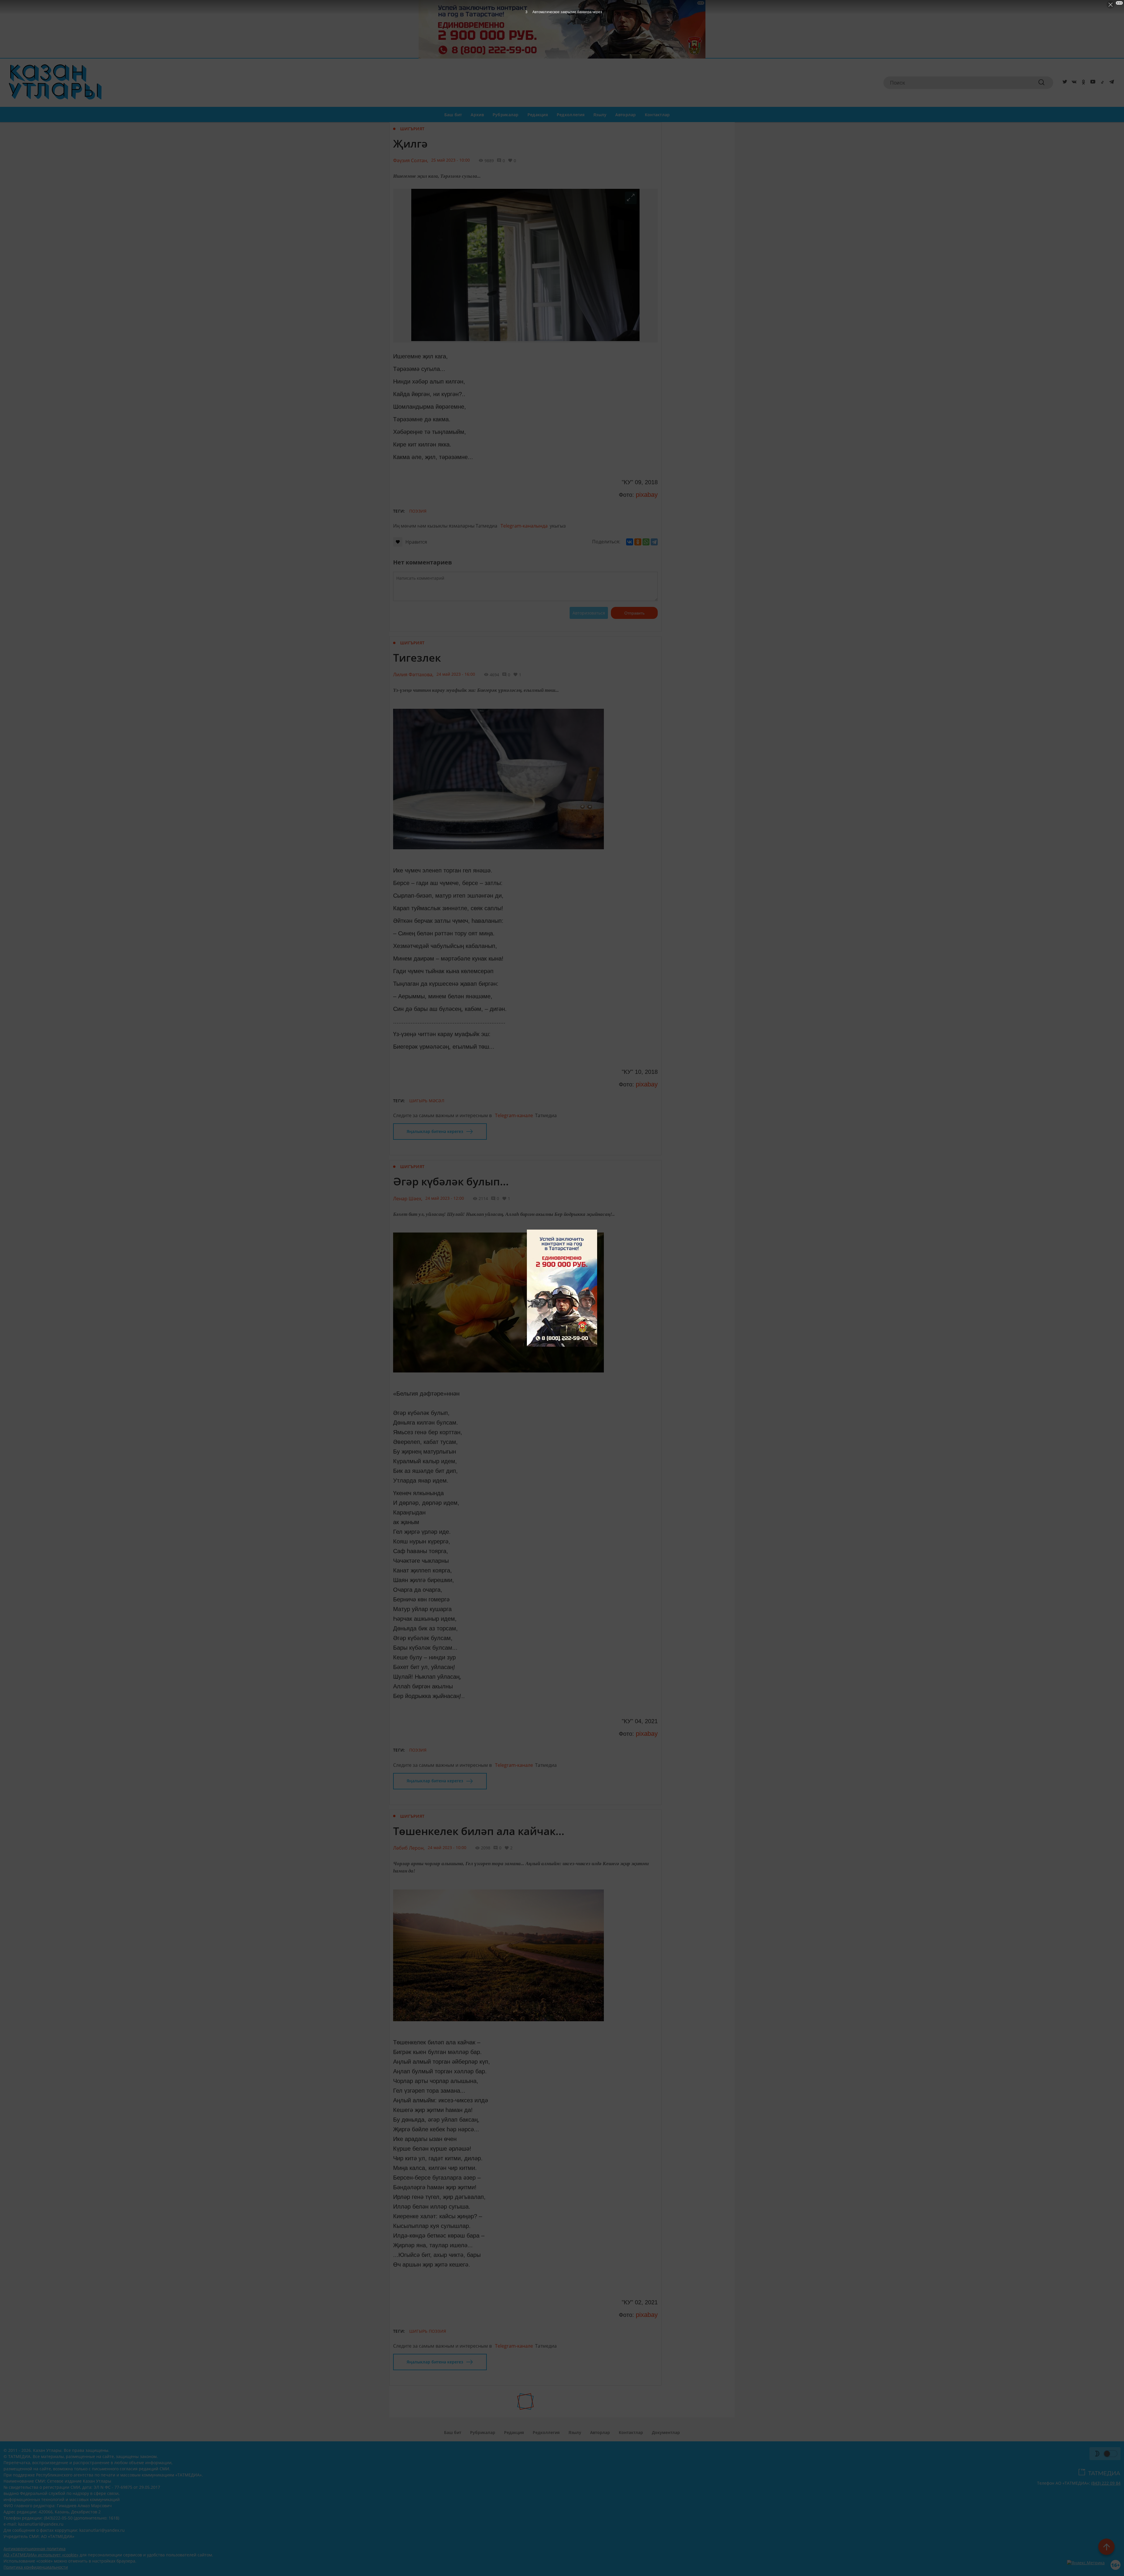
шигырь (418, 1101)
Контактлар (657, 115)
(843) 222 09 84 (1106, 2483)
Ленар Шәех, (408, 1199)
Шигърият (412, 129)
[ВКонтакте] (630, 542)
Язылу (600, 115)
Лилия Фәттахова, (413, 675)
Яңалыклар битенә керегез (435, 1131)
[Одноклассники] (638, 542)
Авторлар (626, 115)
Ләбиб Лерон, (409, 1848)
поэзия (418, 511)
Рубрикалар (506, 115)
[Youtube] (1092, 83)
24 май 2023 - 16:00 (456, 674)
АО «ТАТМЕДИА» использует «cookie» (41, 2555)
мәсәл (437, 1101)
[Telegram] (1111, 83)
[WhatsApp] (646, 542)
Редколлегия (571, 115)
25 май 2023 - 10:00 (450, 160)
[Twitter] (1064, 83)
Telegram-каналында (524, 526)
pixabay (646, 495)
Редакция (538, 115)
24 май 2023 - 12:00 (445, 1198)
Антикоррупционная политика (35, 2549)
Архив (477, 115)
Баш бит (453, 115)
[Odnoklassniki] (1082, 83)
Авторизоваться (589, 613)
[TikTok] (1101, 83)
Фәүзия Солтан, (411, 160)
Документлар (666, 2432)
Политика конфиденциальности (36, 2567)
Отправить (634, 613)
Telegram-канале (514, 1115)
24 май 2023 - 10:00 (447, 1847)
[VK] (1073, 83)
